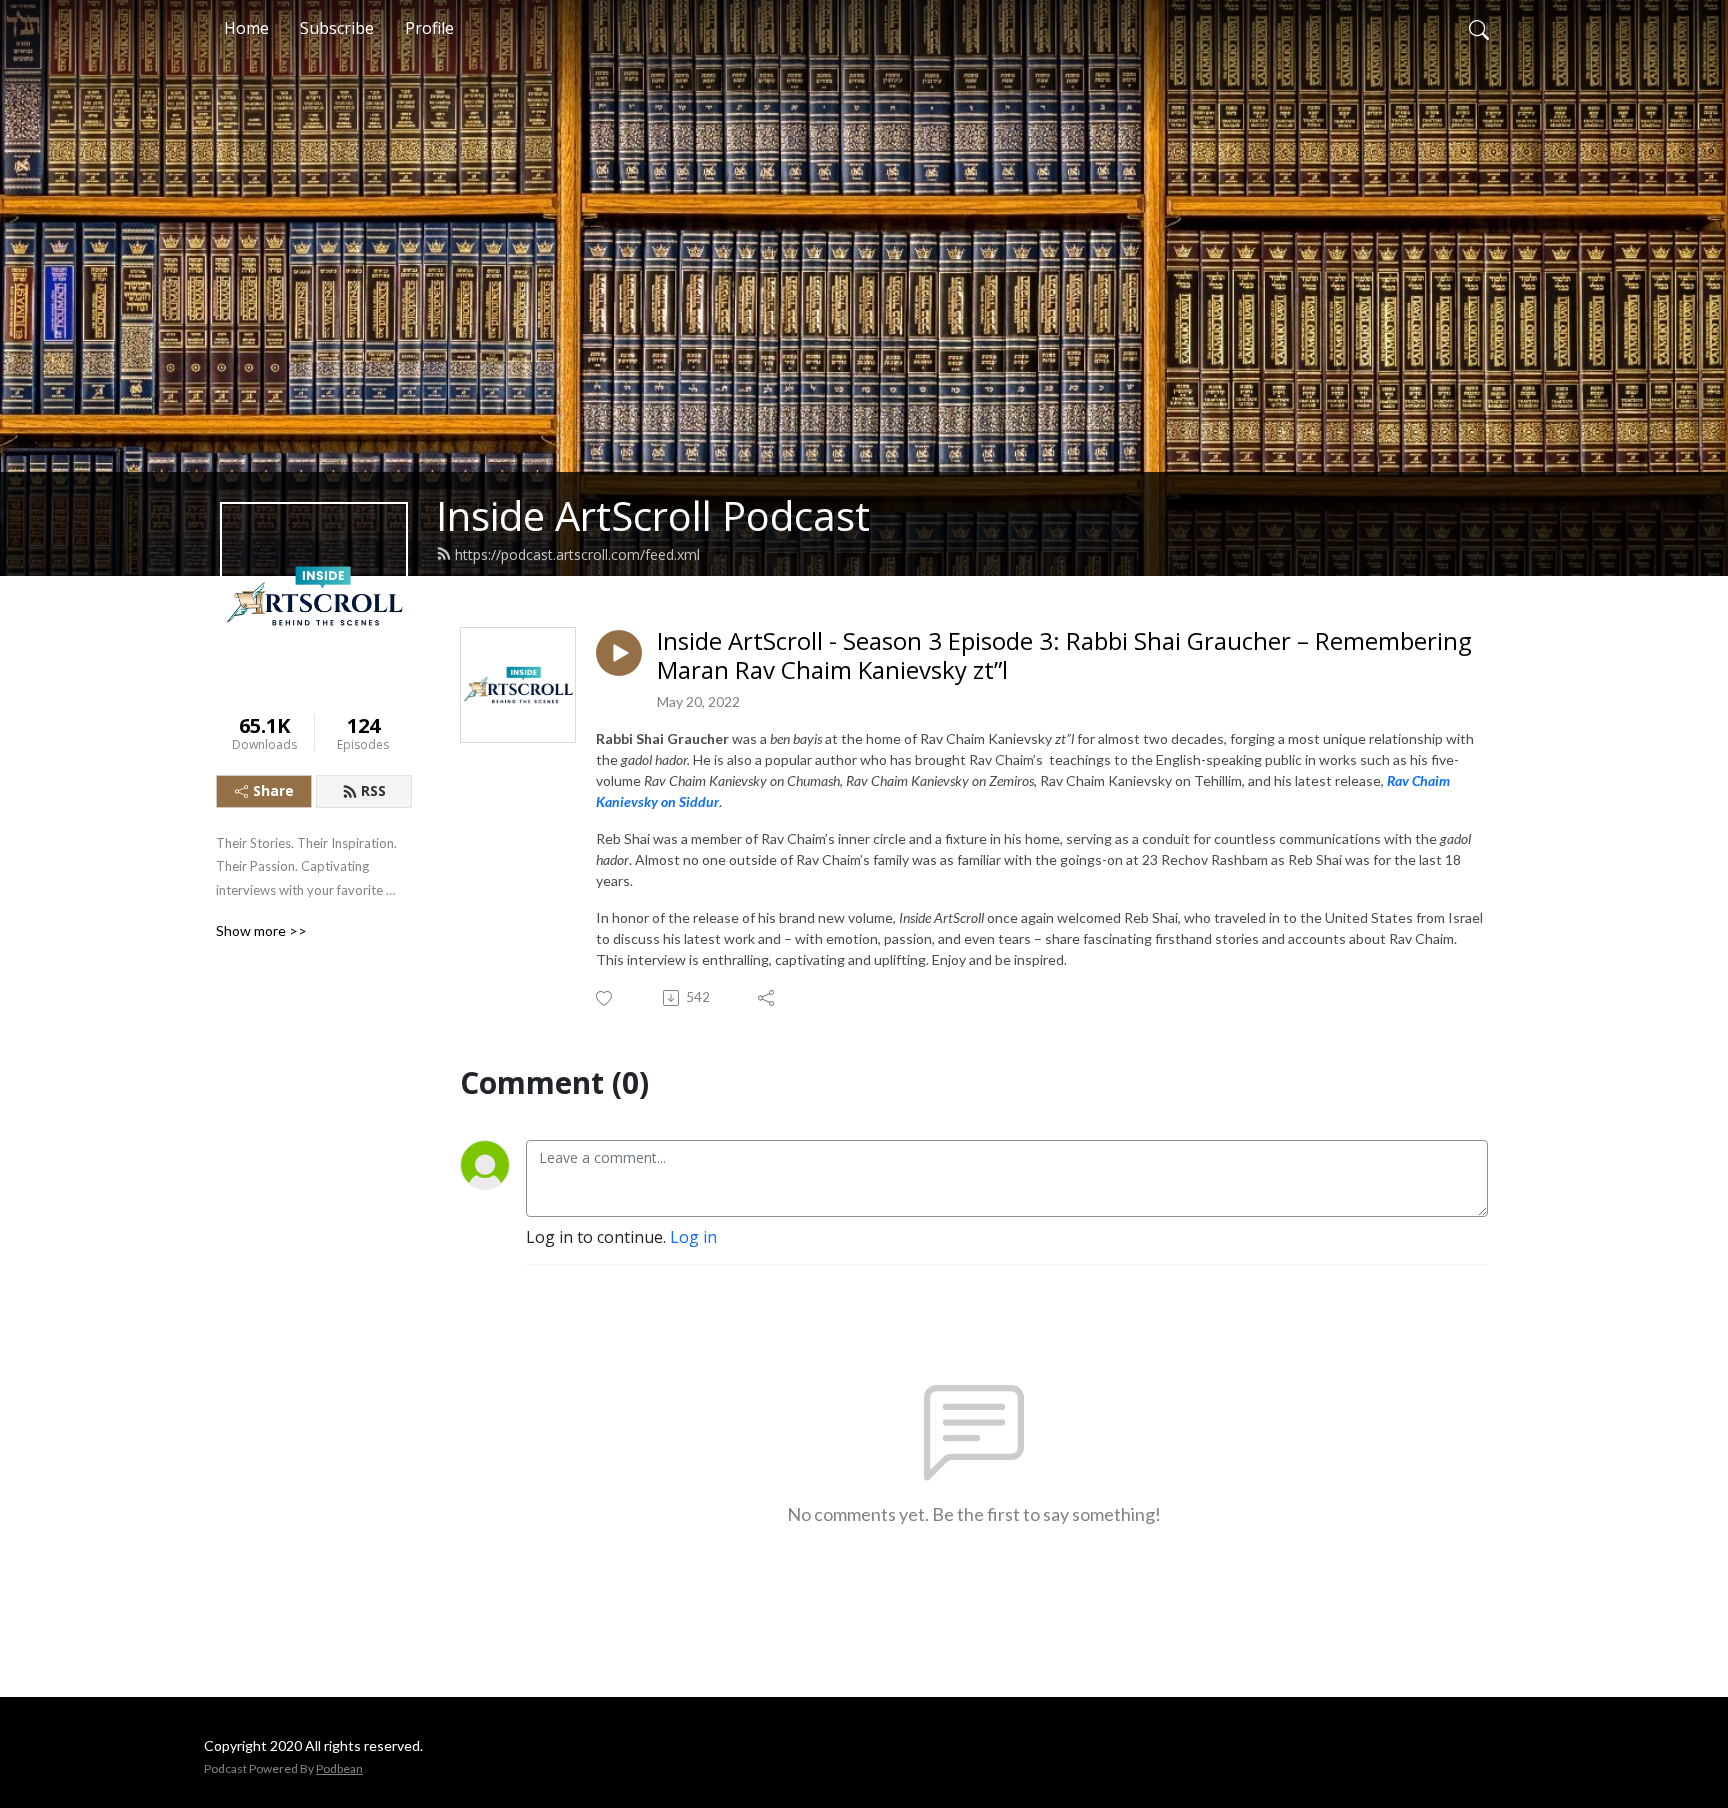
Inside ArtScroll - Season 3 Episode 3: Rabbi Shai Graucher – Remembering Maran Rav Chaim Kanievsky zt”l (1064, 656)
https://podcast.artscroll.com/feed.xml (577, 554)
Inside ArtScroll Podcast (653, 515)
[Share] (767, 998)
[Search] (1479, 28)
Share (273, 790)
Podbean (339, 1768)
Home (246, 28)
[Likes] (605, 998)
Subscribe (337, 28)
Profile (429, 28)
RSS (373, 790)
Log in (693, 1237)
